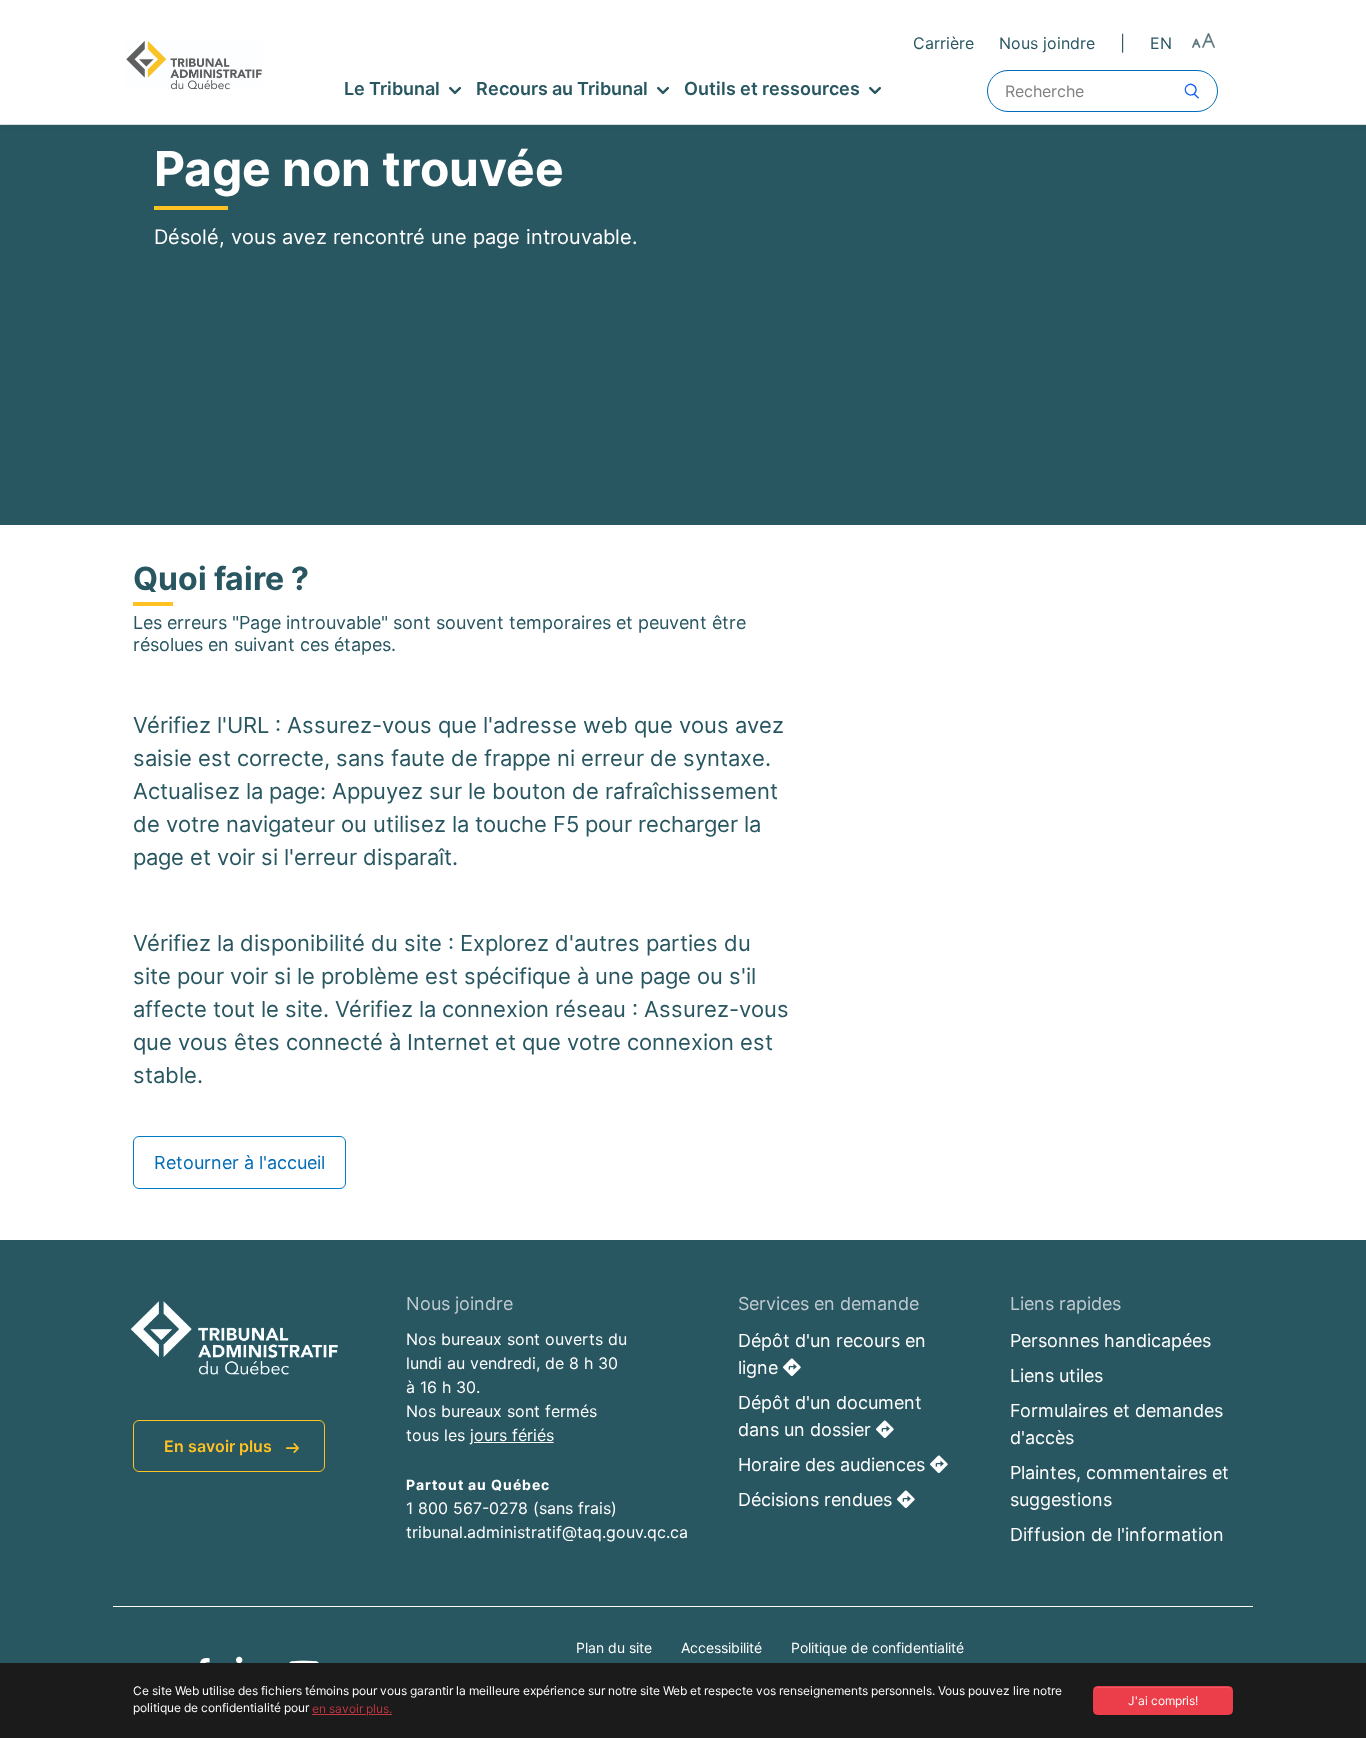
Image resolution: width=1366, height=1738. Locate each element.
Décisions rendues (817, 1499)
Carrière (943, 43)
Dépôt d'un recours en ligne (832, 1354)
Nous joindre (1047, 43)
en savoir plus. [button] (352, 1708)
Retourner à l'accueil (239, 1162)
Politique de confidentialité (877, 1647)
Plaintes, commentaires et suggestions (1119, 1486)
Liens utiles (1056, 1375)
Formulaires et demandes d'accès (1116, 1424)
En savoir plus (220, 1446)
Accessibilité (723, 1647)
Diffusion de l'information (1117, 1534)
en (1161, 43)
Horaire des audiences (834, 1464)
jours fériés (512, 1435)
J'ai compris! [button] (1163, 1700)
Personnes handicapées (1110, 1340)
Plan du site (616, 1647)
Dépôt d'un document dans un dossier (830, 1416)
